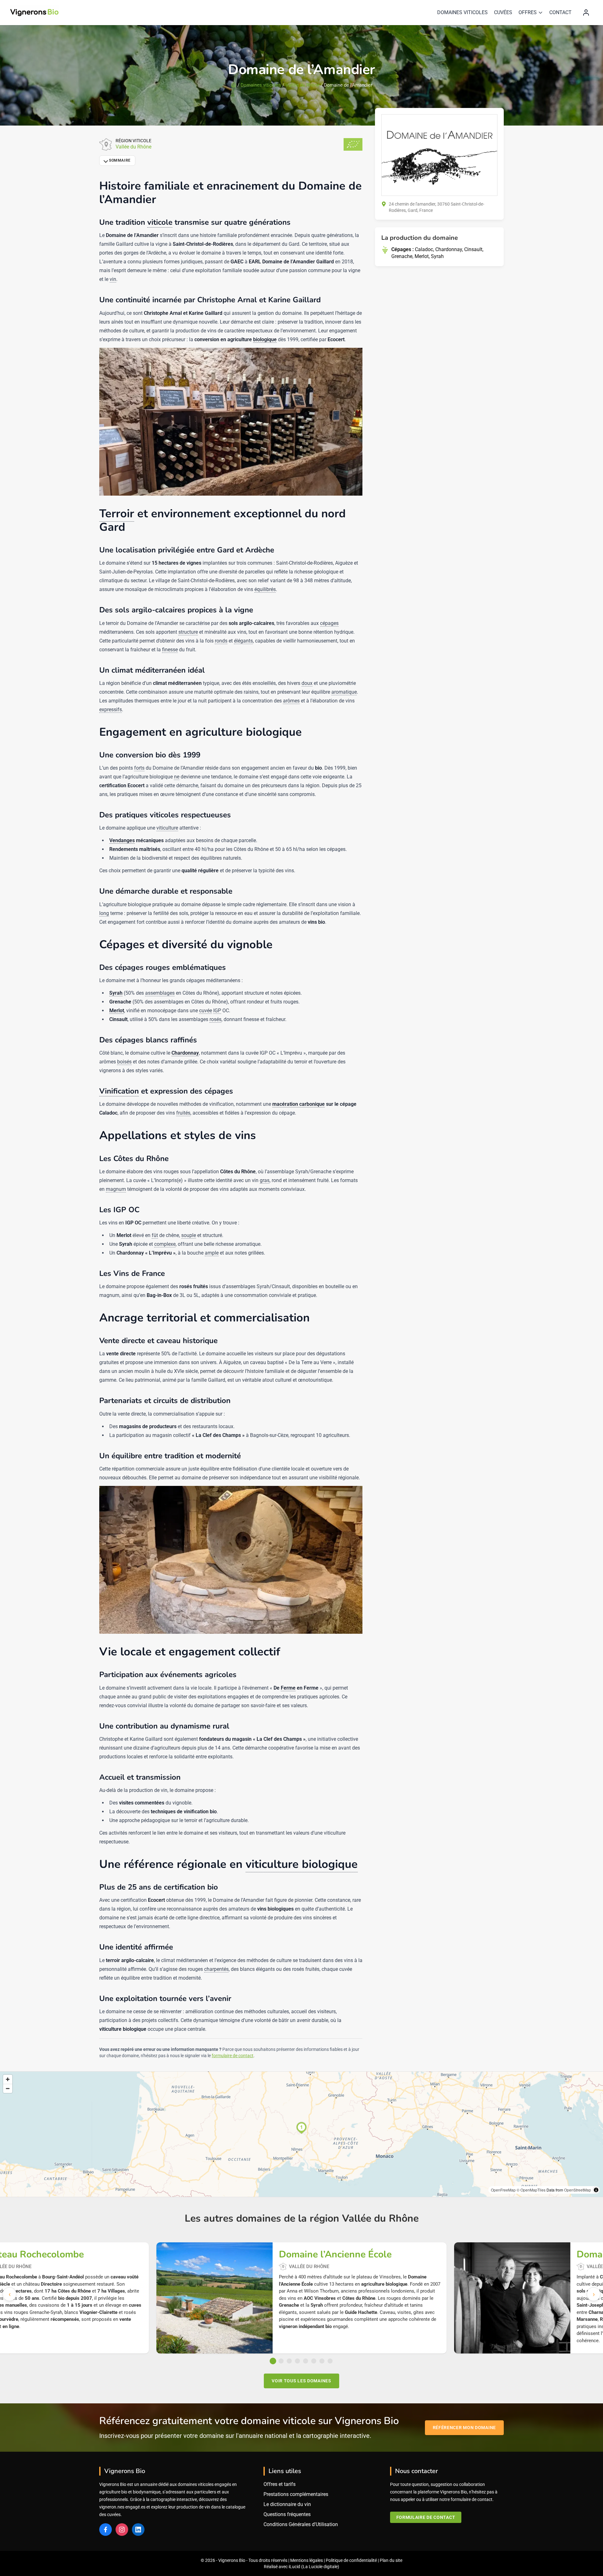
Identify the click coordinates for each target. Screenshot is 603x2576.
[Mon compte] (586, 13)
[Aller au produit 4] (297, 2361)
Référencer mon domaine (464, 2428)
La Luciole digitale (320, 2567)
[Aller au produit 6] (314, 2361)
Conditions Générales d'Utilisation (301, 2524)
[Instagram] (122, 2530)
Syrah (437, 256)
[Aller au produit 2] (281, 2361)
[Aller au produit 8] (330, 2361)
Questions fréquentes (287, 2514)
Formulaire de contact (426, 2517)
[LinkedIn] (138, 2530)
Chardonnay (449, 249)
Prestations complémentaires (296, 2494)
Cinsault (473, 249)
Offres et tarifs (280, 2484)
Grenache (402, 256)
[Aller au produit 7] (322, 2361)
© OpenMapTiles (531, 2190)
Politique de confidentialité (351, 2560)
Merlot (422, 256)
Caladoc (424, 249)
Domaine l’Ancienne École (335, 2255)
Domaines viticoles (462, 12)
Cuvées (503, 12)
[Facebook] (106, 2530)
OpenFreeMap (503, 2190)
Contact (560, 12)
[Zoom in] (8, 2079)
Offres (528, 12)
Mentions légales (307, 2560)
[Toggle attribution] (596, 2190)
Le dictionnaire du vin (287, 2504)
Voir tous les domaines (301, 2381)
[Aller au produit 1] (273, 2361)
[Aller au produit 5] (306, 2361)
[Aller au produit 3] (289, 2361)
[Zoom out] (8, 2088)
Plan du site (391, 2560)
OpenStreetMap (578, 2190)
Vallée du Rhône (302, 85)
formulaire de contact (233, 2056)
